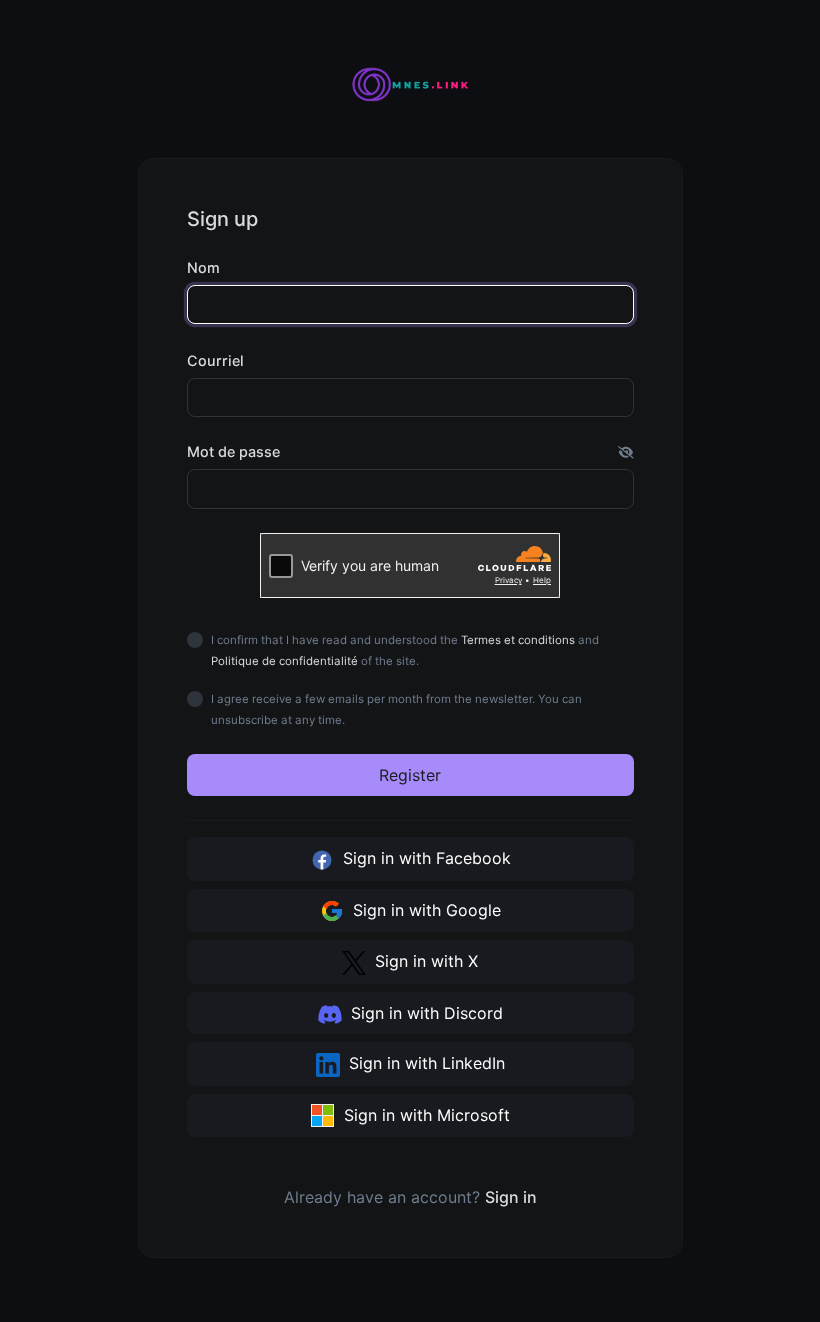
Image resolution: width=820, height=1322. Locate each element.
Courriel (215, 360)
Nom (203, 267)
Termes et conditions (518, 640)
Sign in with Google (424, 910)
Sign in (511, 1197)
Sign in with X (424, 961)
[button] (626, 452)
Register (410, 775)
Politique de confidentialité (284, 661)
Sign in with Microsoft (424, 1115)
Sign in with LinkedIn (424, 1063)
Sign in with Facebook (424, 858)
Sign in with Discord (424, 1013)
